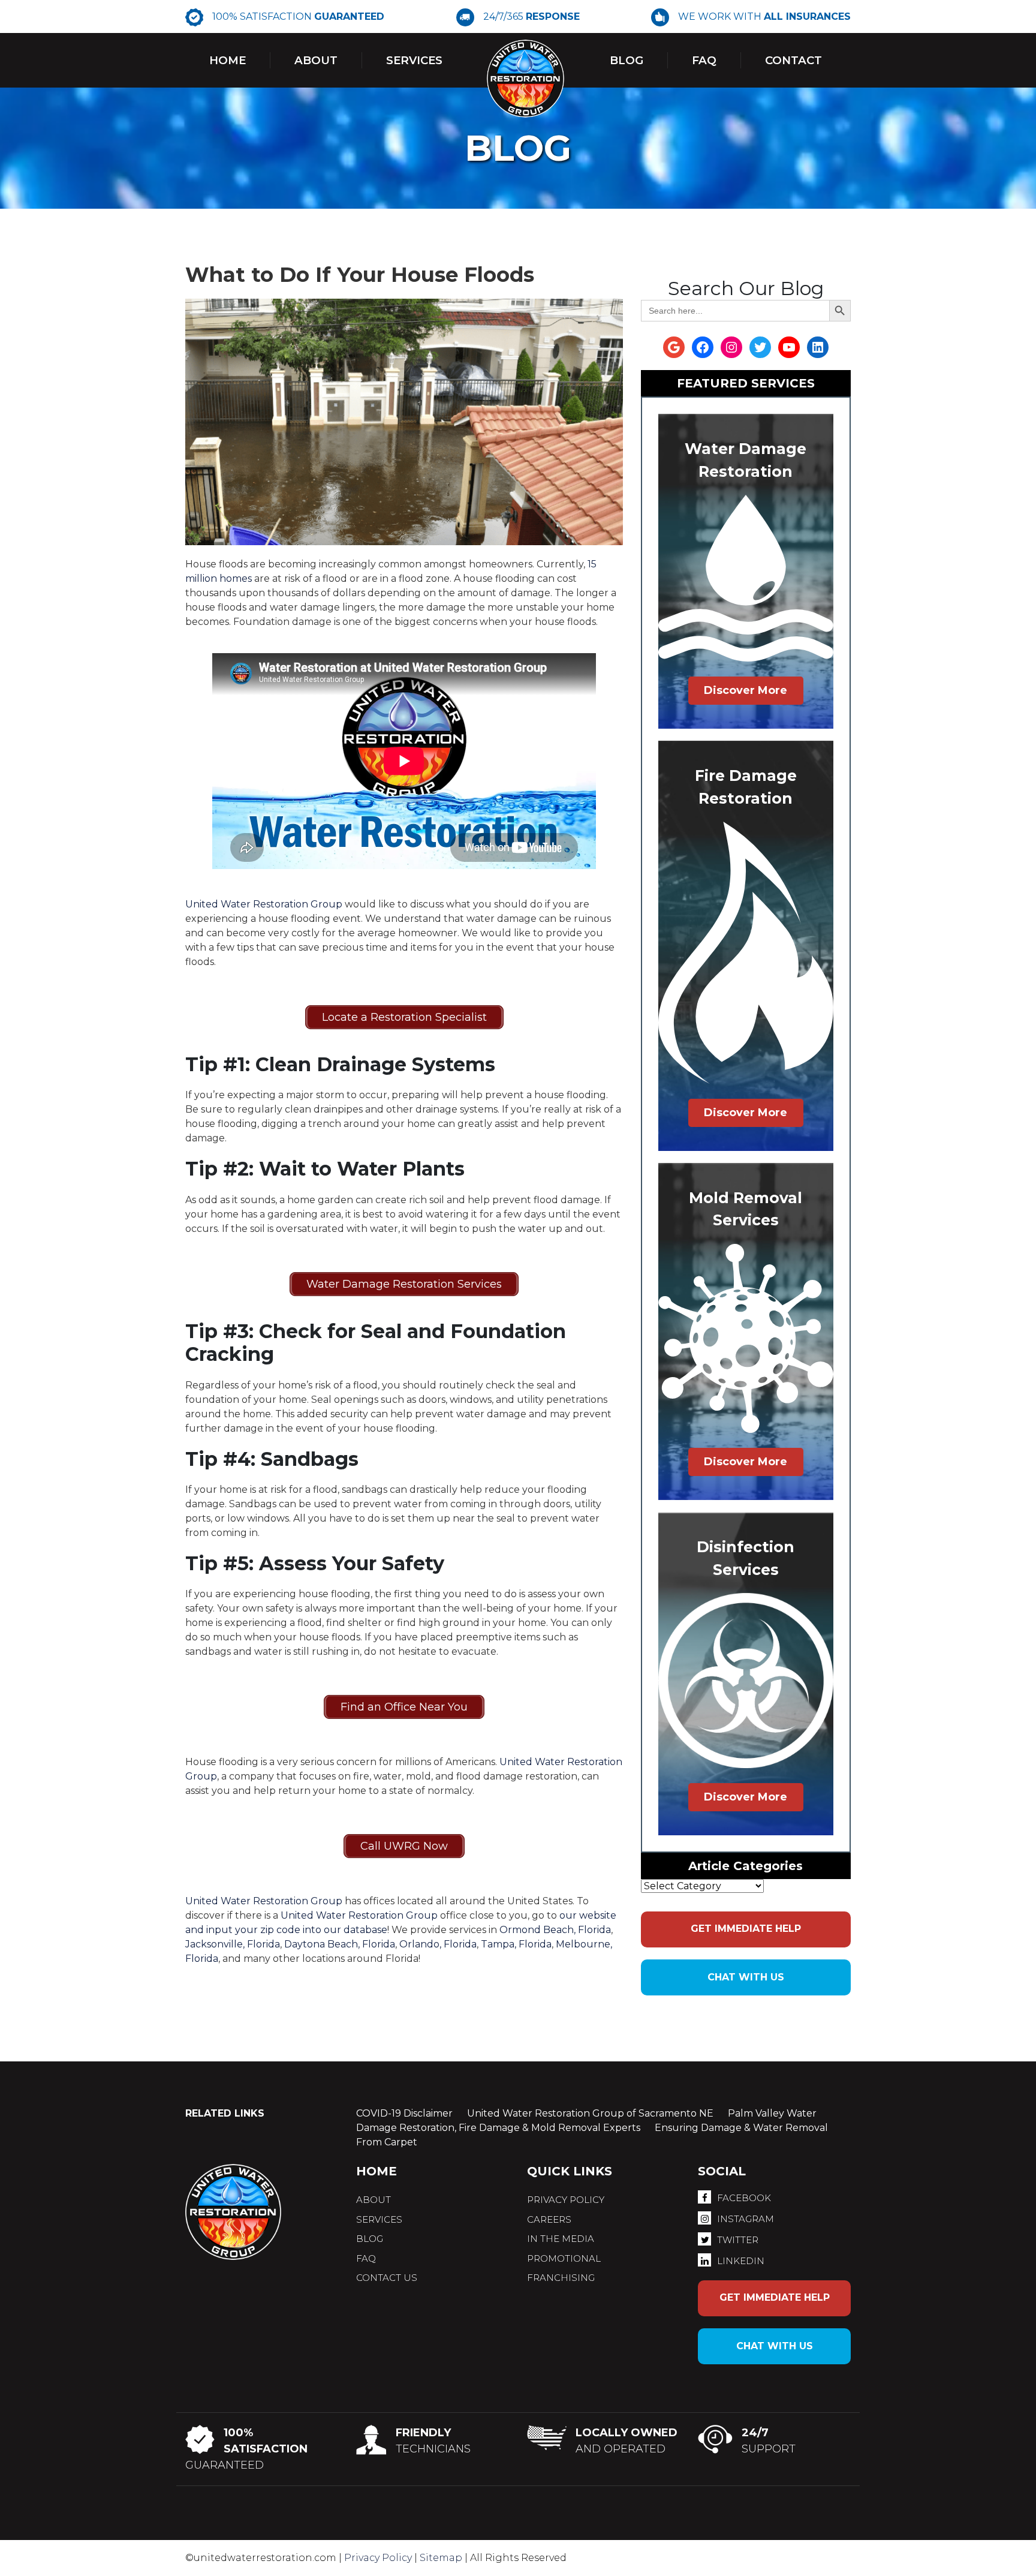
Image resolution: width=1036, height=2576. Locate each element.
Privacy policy (566, 2200)
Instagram (746, 2219)
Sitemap (441, 2558)
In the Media (561, 2239)
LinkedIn (741, 2261)
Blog (627, 60)
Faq (704, 60)
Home (228, 60)
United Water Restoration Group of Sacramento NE (590, 2113)
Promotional (564, 2258)
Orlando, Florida (438, 1944)
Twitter (738, 2240)
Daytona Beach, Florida (340, 1944)
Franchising (561, 2278)
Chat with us (746, 1977)
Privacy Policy (378, 2558)
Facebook (744, 2198)
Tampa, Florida (516, 1944)
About (316, 60)
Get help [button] (746, 1929)
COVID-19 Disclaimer (404, 2113)
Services (414, 60)
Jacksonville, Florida (233, 1944)
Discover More (746, 690)
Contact (793, 60)
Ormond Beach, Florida (555, 1930)
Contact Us (387, 2278)
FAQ (366, 2258)
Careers (549, 2219)
